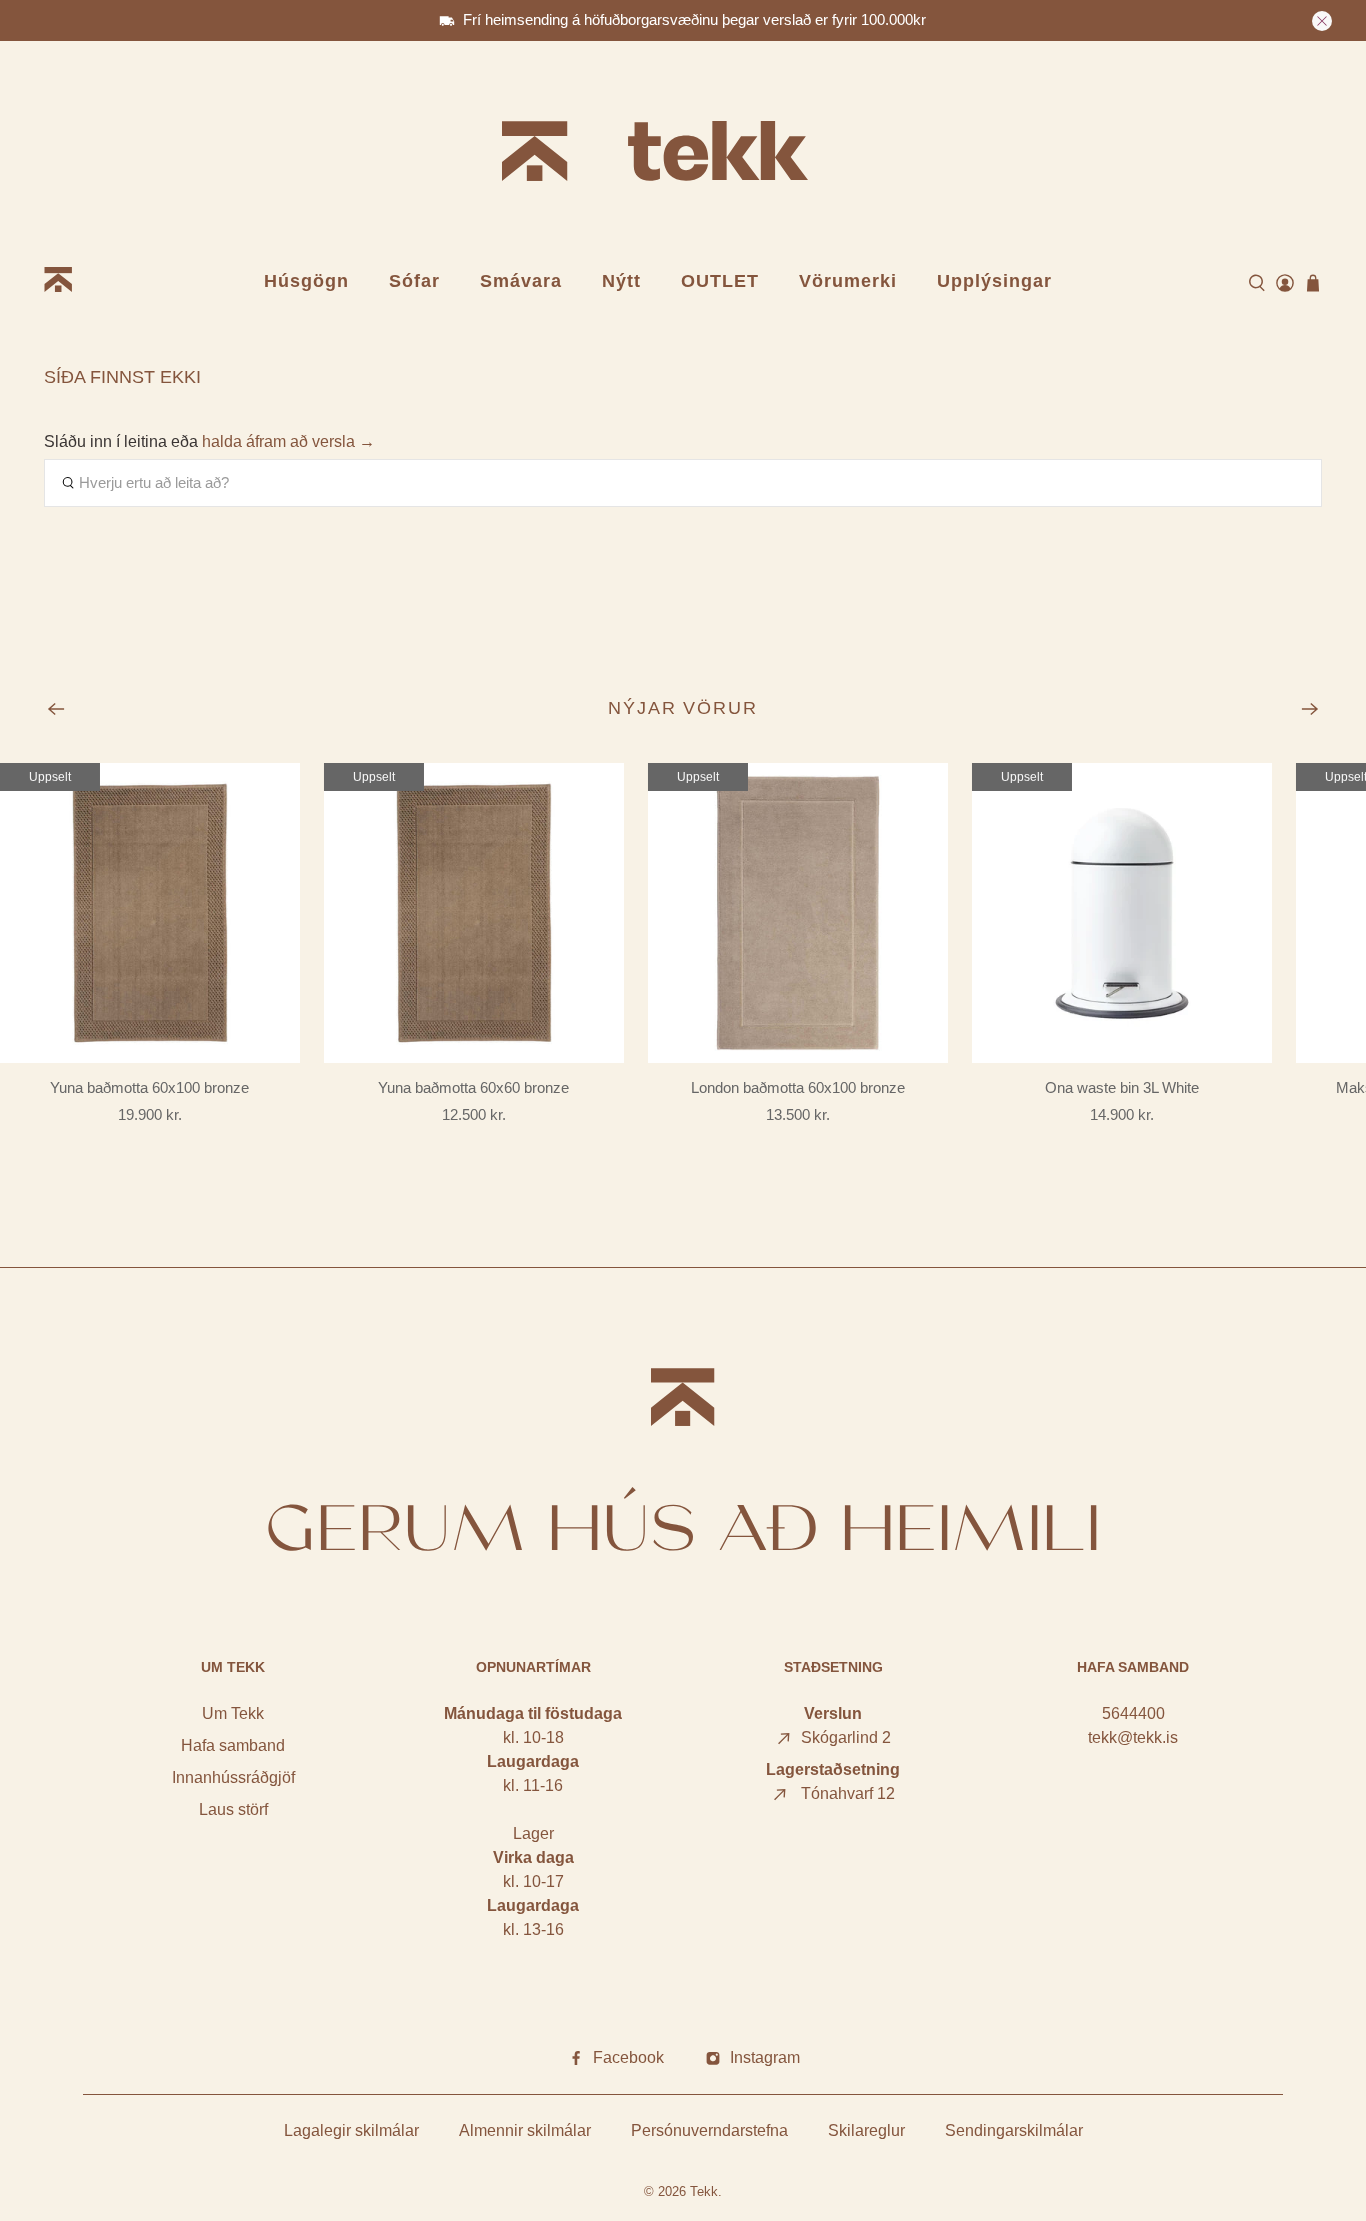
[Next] (1310, 709)
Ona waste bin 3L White (1122, 1087)
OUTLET (720, 281)
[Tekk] (683, 154)
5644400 (1133, 1713)
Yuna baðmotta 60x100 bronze (149, 1087)
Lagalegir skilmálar (351, 2130)
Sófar (414, 281)
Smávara (521, 281)
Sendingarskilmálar (1014, 2130)
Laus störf (233, 1809)
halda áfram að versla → (288, 441)
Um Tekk (233, 1713)
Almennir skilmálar (525, 2130)
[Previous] (56, 709)
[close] (1322, 21)
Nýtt (621, 281)
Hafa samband (233, 1745)
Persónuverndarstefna (709, 2130)
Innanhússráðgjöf (233, 1777)
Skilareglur (866, 2130)
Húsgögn (306, 281)
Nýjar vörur (683, 708)
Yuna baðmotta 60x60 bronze (473, 1087)
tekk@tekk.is (1133, 1737)
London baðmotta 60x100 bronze (798, 1087)
